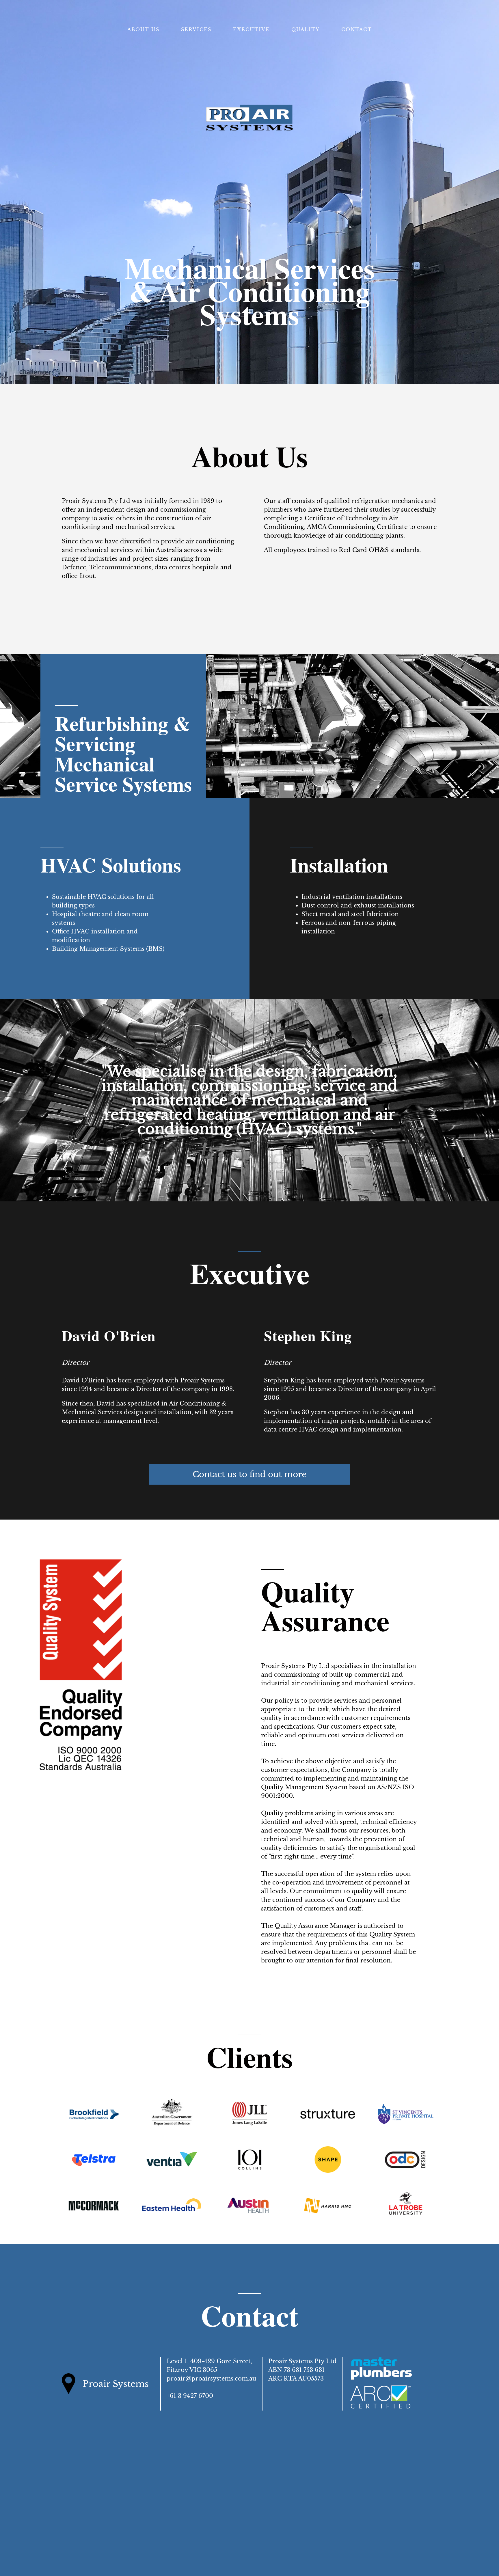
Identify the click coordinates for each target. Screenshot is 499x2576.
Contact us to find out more (249, 1474)
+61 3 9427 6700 (190, 2396)
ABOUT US (143, 29)
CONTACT (357, 29)
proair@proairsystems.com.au (211, 2379)
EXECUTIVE (251, 29)
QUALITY (306, 29)
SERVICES (196, 29)
